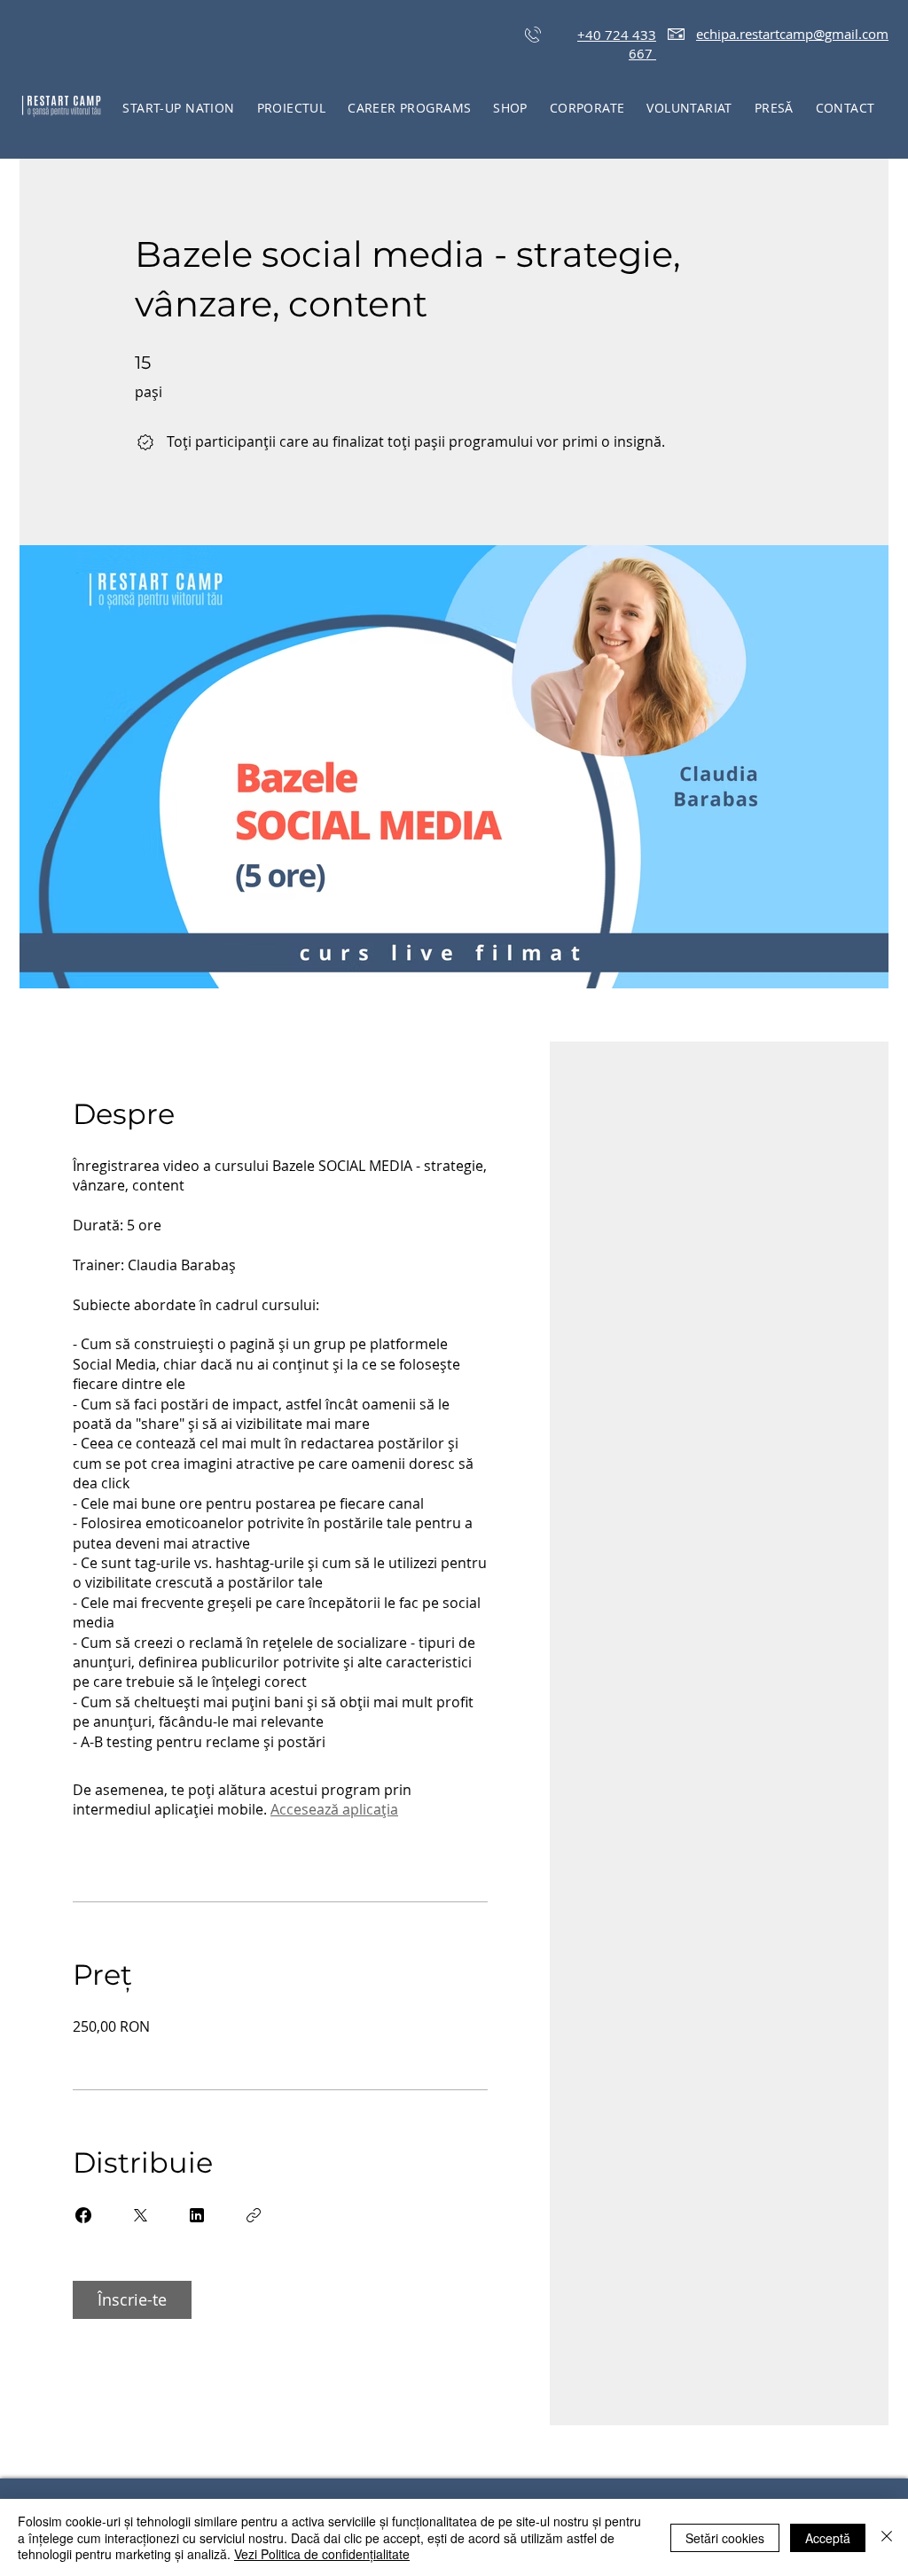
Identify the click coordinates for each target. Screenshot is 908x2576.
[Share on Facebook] (83, 2215)
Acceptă (828, 2538)
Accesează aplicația (334, 1809)
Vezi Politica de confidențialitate (322, 2554)
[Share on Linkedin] (197, 2215)
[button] (291, 108)
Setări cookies (725, 2538)
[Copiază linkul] (254, 2215)
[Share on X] (140, 2215)
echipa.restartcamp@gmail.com (792, 34)
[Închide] (887, 2537)
